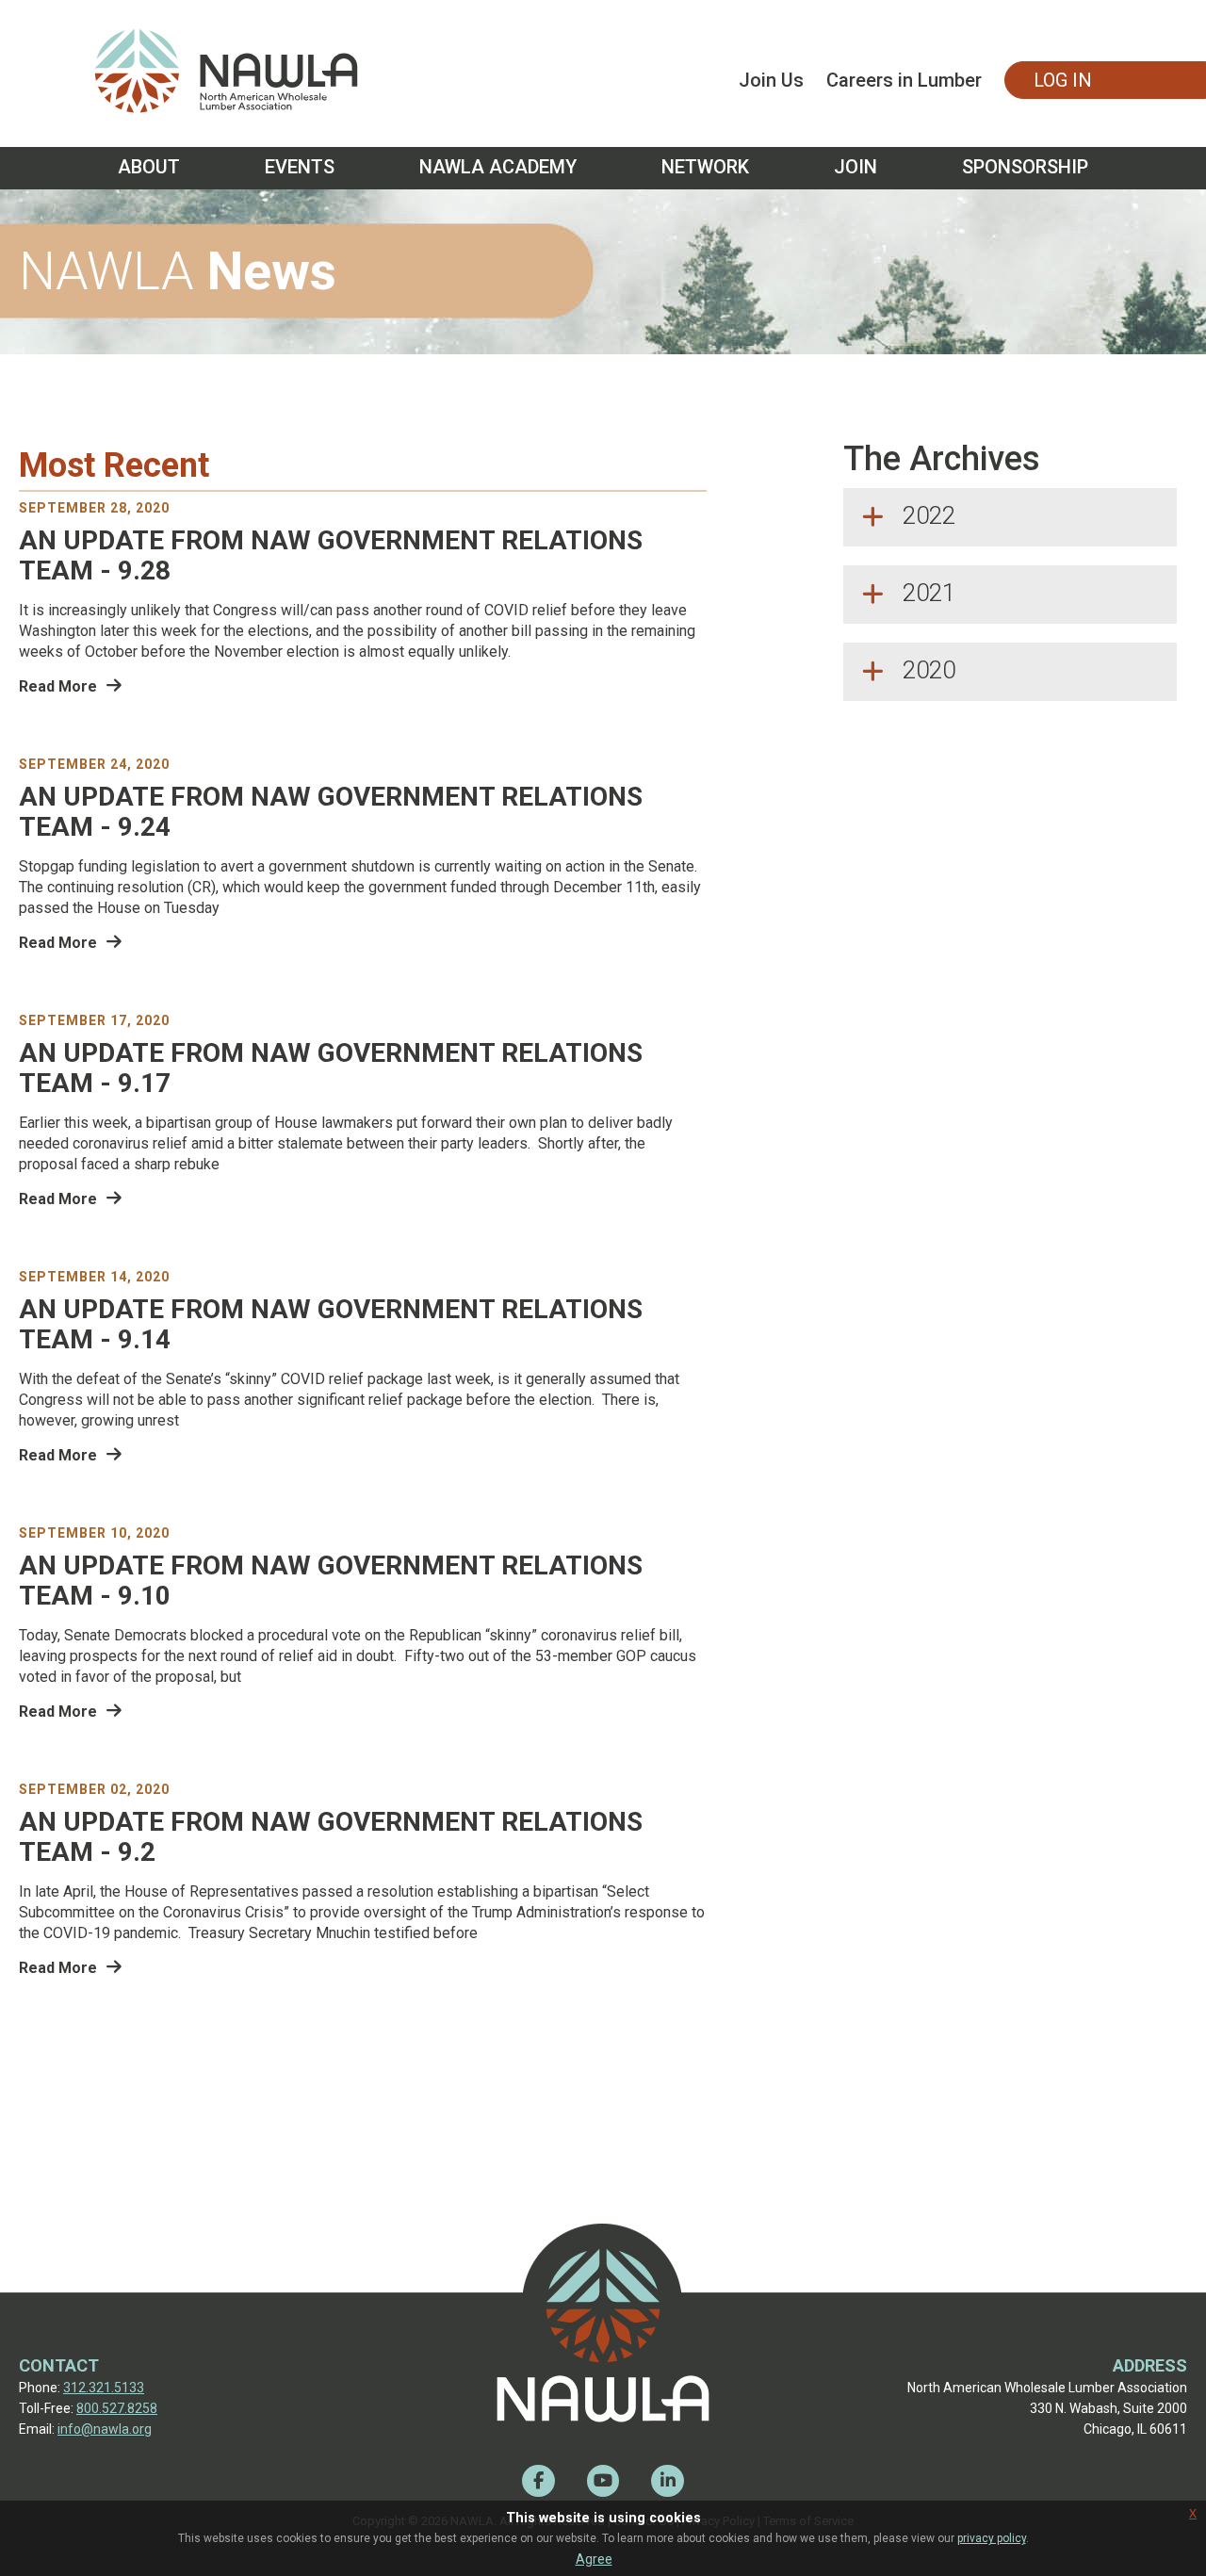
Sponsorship (1025, 167)
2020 (929, 670)
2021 (929, 593)
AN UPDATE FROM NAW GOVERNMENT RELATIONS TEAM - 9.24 (331, 812)
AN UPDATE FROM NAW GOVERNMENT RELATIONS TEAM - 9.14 (331, 1325)
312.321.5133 (104, 2388)
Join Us (771, 80)
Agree (594, 2559)
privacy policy (992, 2538)
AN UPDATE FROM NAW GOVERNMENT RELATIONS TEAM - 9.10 (331, 1581)
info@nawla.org (105, 2429)
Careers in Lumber (904, 80)
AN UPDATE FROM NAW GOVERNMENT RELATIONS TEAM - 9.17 (331, 1068)
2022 (929, 515)
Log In (1063, 80)
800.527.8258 (117, 2408)
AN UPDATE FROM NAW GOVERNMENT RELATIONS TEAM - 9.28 (331, 556)
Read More (58, 686)
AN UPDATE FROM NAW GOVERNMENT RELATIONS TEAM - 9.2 (331, 1837)
